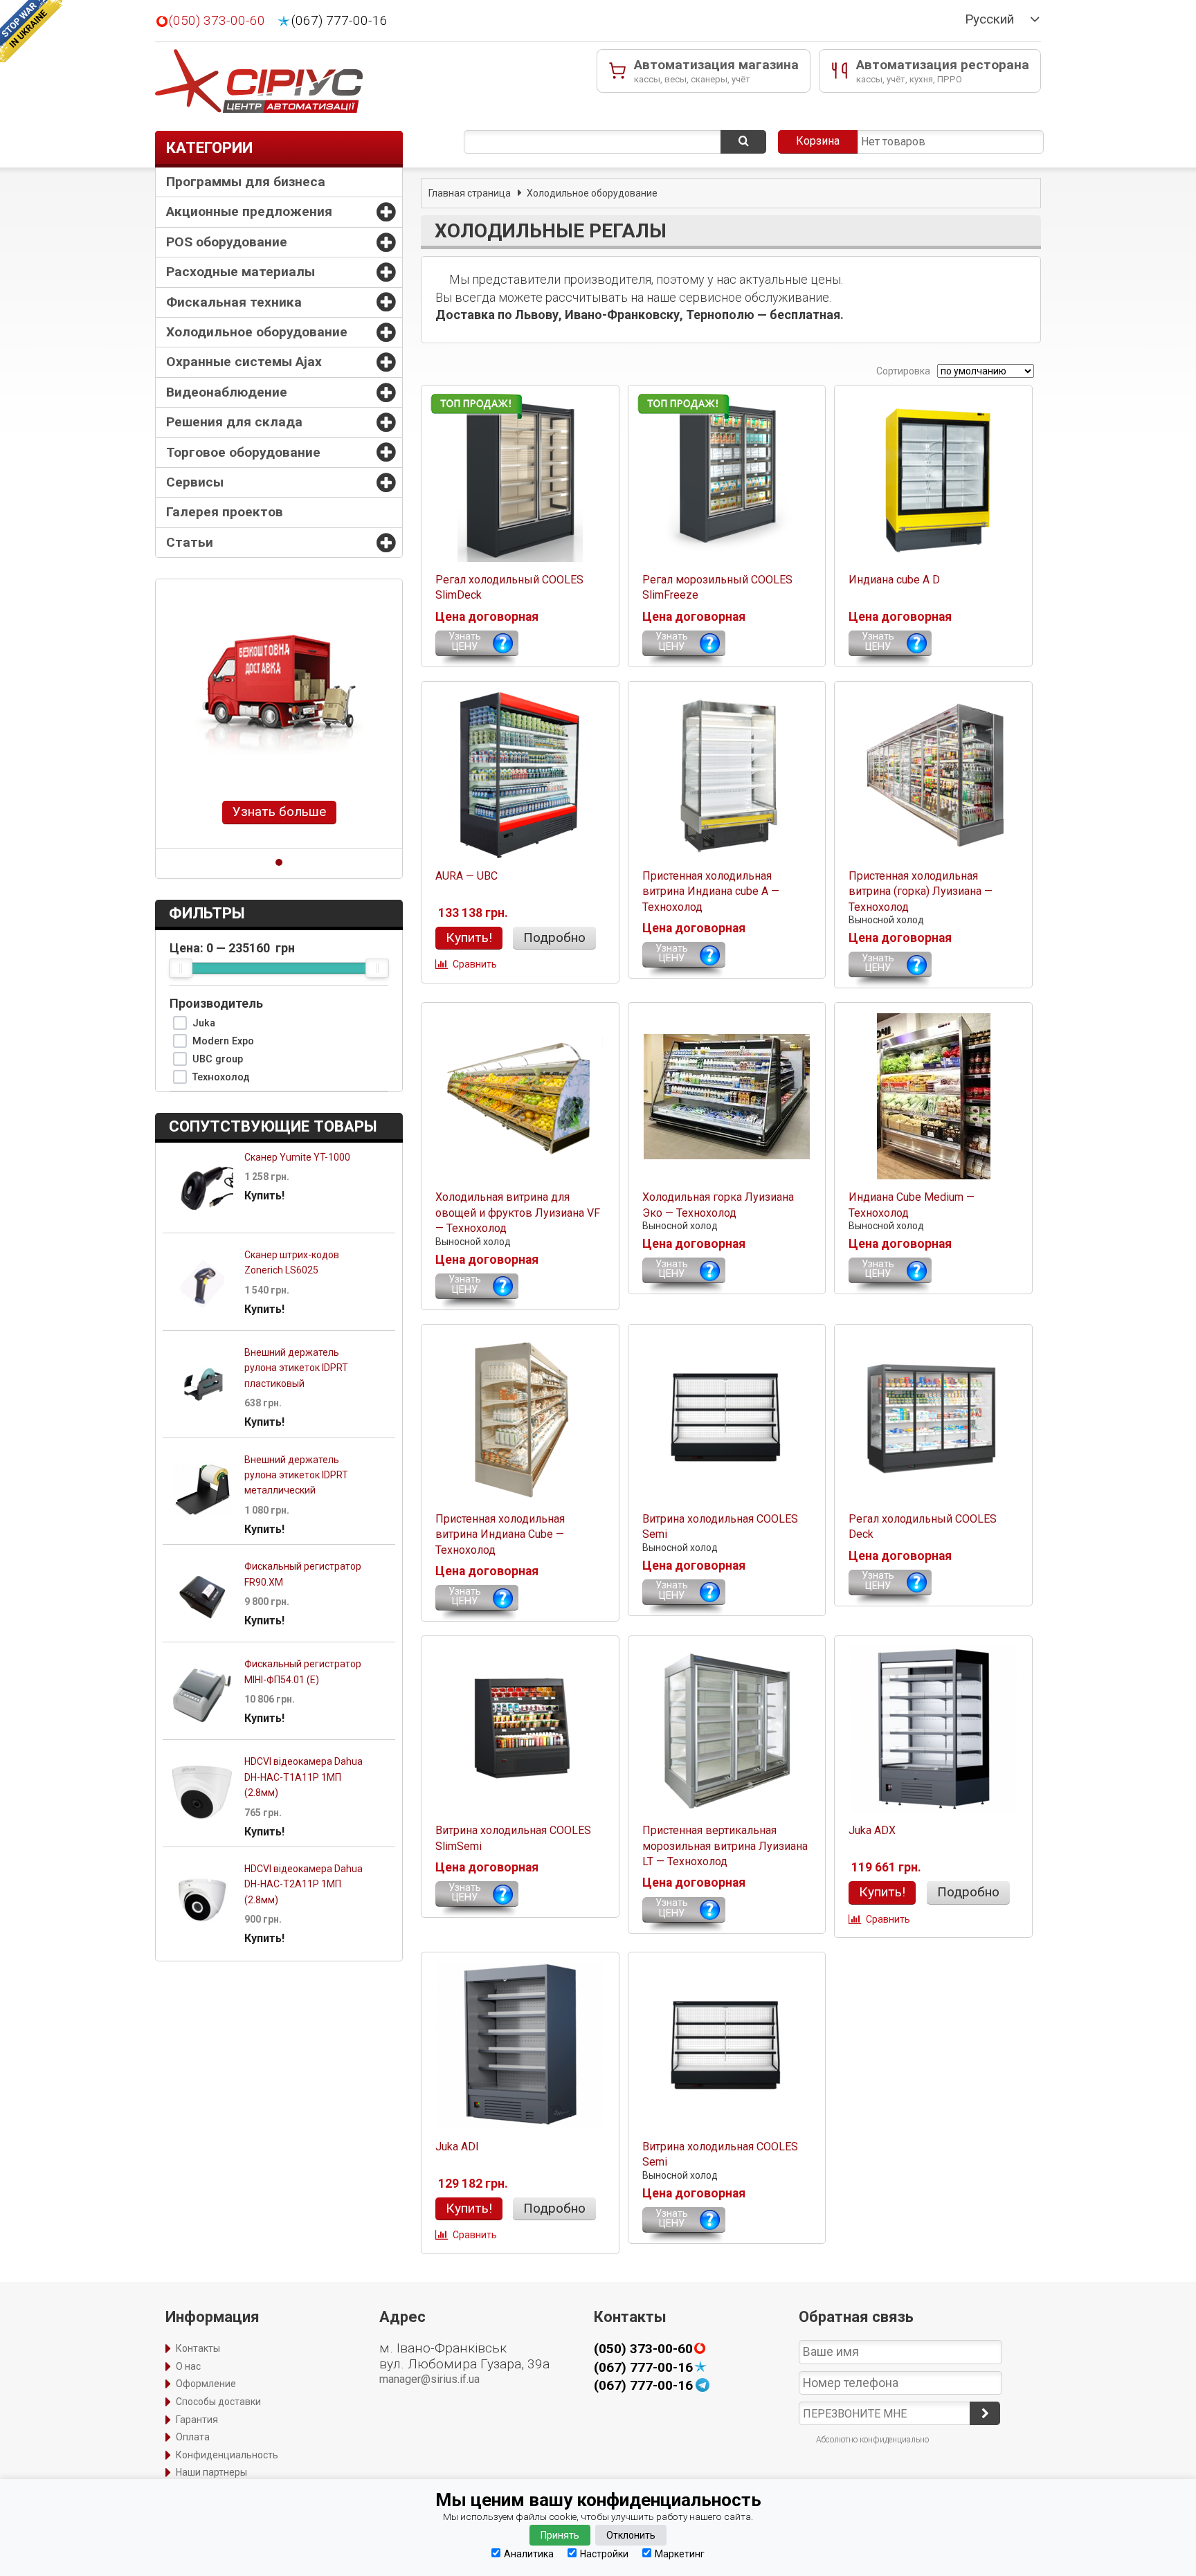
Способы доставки (218, 2402)
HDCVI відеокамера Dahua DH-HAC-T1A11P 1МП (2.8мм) (303, 1777)
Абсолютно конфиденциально (872, 2440)
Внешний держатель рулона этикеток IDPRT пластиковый (296, 1368)
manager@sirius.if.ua (429, 2379)
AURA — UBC (466, 876)
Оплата (193, 2437)
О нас (188, 2366)
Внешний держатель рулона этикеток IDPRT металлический (296, 1475)
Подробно (554, 937)
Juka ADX (872, 1830)
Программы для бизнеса (246, 182)
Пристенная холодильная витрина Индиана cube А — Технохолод (711, 891)
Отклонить (631, 2535)
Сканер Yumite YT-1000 (297, 1157)
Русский (989, 19)
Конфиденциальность (227, 2455)
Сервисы (195, 482)
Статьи (190, 542)
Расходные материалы (241, 272)
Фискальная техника (234, 302)
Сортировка (902, 371)
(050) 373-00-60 (217, 21)
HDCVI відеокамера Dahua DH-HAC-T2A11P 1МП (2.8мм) (303, 1884)
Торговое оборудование (243, 452)
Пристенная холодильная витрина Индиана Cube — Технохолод (500, 1534)
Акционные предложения (249, 211)
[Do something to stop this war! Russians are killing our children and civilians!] (31, 31)
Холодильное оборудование (257, 332)
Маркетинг (680, 2554)
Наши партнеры (211, 2472)
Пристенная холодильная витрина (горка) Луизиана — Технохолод (921, 891)
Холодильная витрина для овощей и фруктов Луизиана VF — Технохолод (518, 1213)
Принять (560, 2535)
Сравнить (475, 964)
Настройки (604, 2554)
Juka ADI (457, 2147)
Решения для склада (234, 422)
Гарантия (197, 2420)
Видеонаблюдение (227, 392)
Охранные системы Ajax (244, 362)
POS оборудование (227, 242)
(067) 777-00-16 (339, 21)
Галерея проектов (225, 512)
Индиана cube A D (894, 580)
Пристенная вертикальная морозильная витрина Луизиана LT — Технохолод (725, 1846)
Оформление (206, 2384)
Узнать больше (279, 811)
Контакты (198, 2348)
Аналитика (529, 2554)
